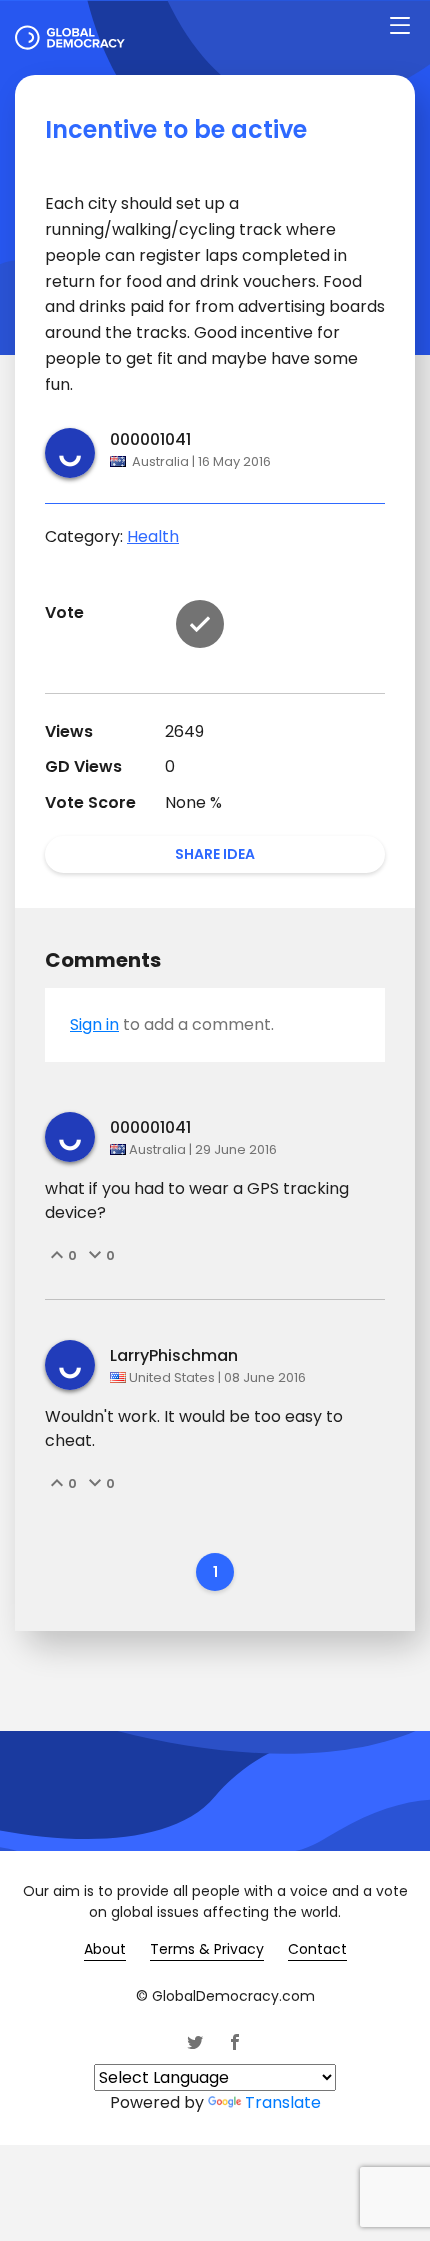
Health (153, 536)
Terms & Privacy (207, 1949)
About (105, 1949)
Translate (283, 2102)
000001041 (150, 439)
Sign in (94, 1024)
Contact (317, 1949)
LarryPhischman (174, 1355)
